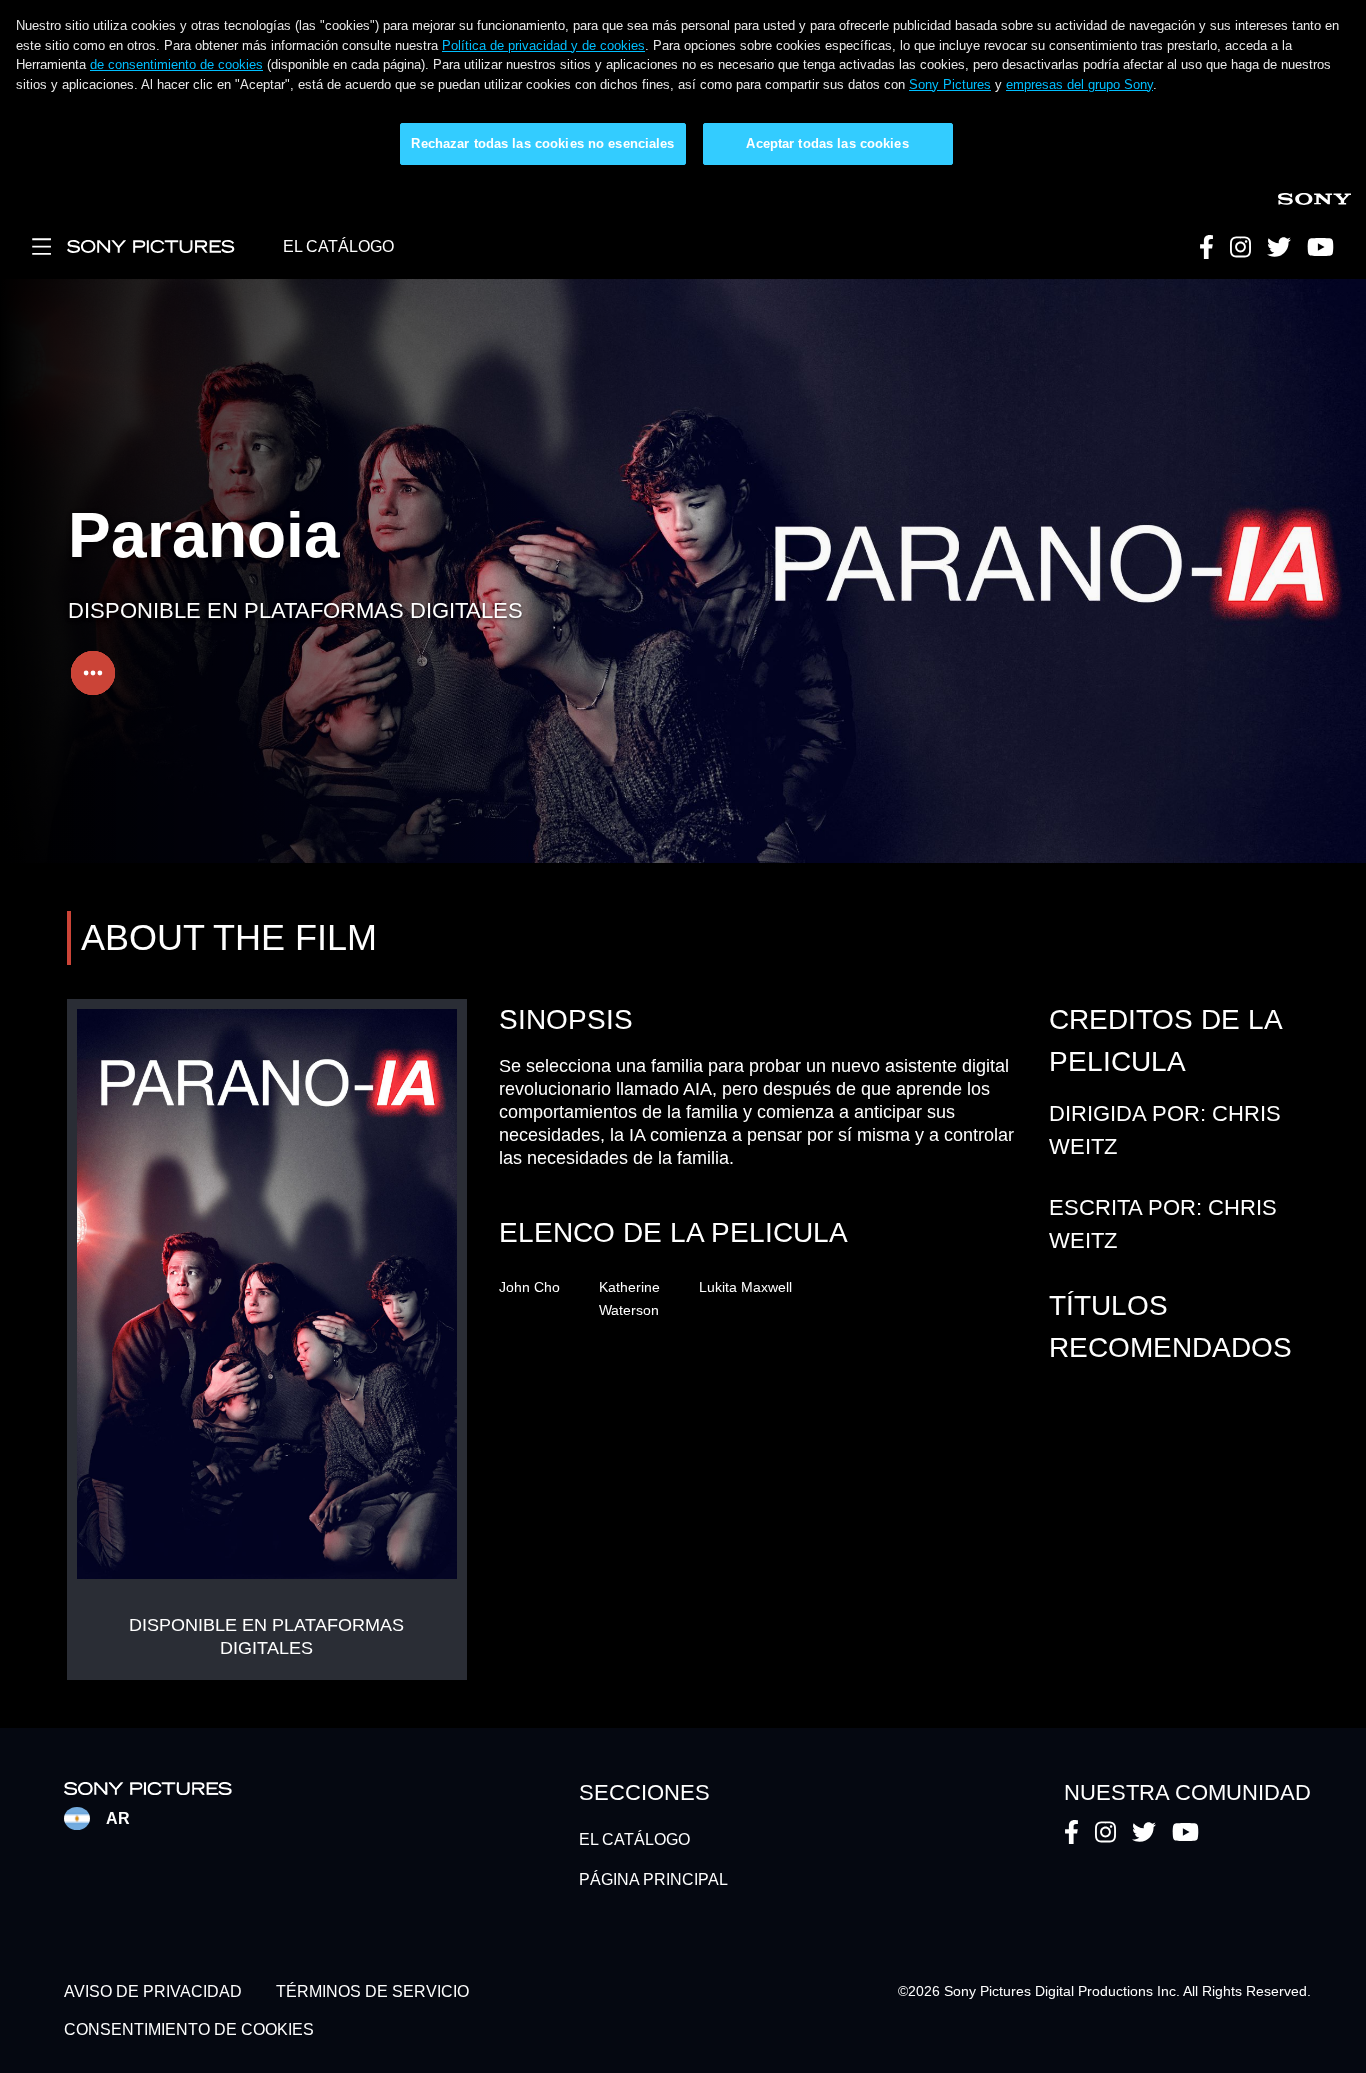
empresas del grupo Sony (1079, 84)
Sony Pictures (950, 84)
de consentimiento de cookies (176, 64)
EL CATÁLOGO (338, 246)
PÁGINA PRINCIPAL (653, 1879)
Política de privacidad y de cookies (543, 45)
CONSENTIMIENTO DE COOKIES (189, 2030)
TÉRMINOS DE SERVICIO (372, 1991)
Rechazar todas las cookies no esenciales (542, 143)
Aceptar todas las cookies (827, 143)
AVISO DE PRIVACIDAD (153, 1991)
